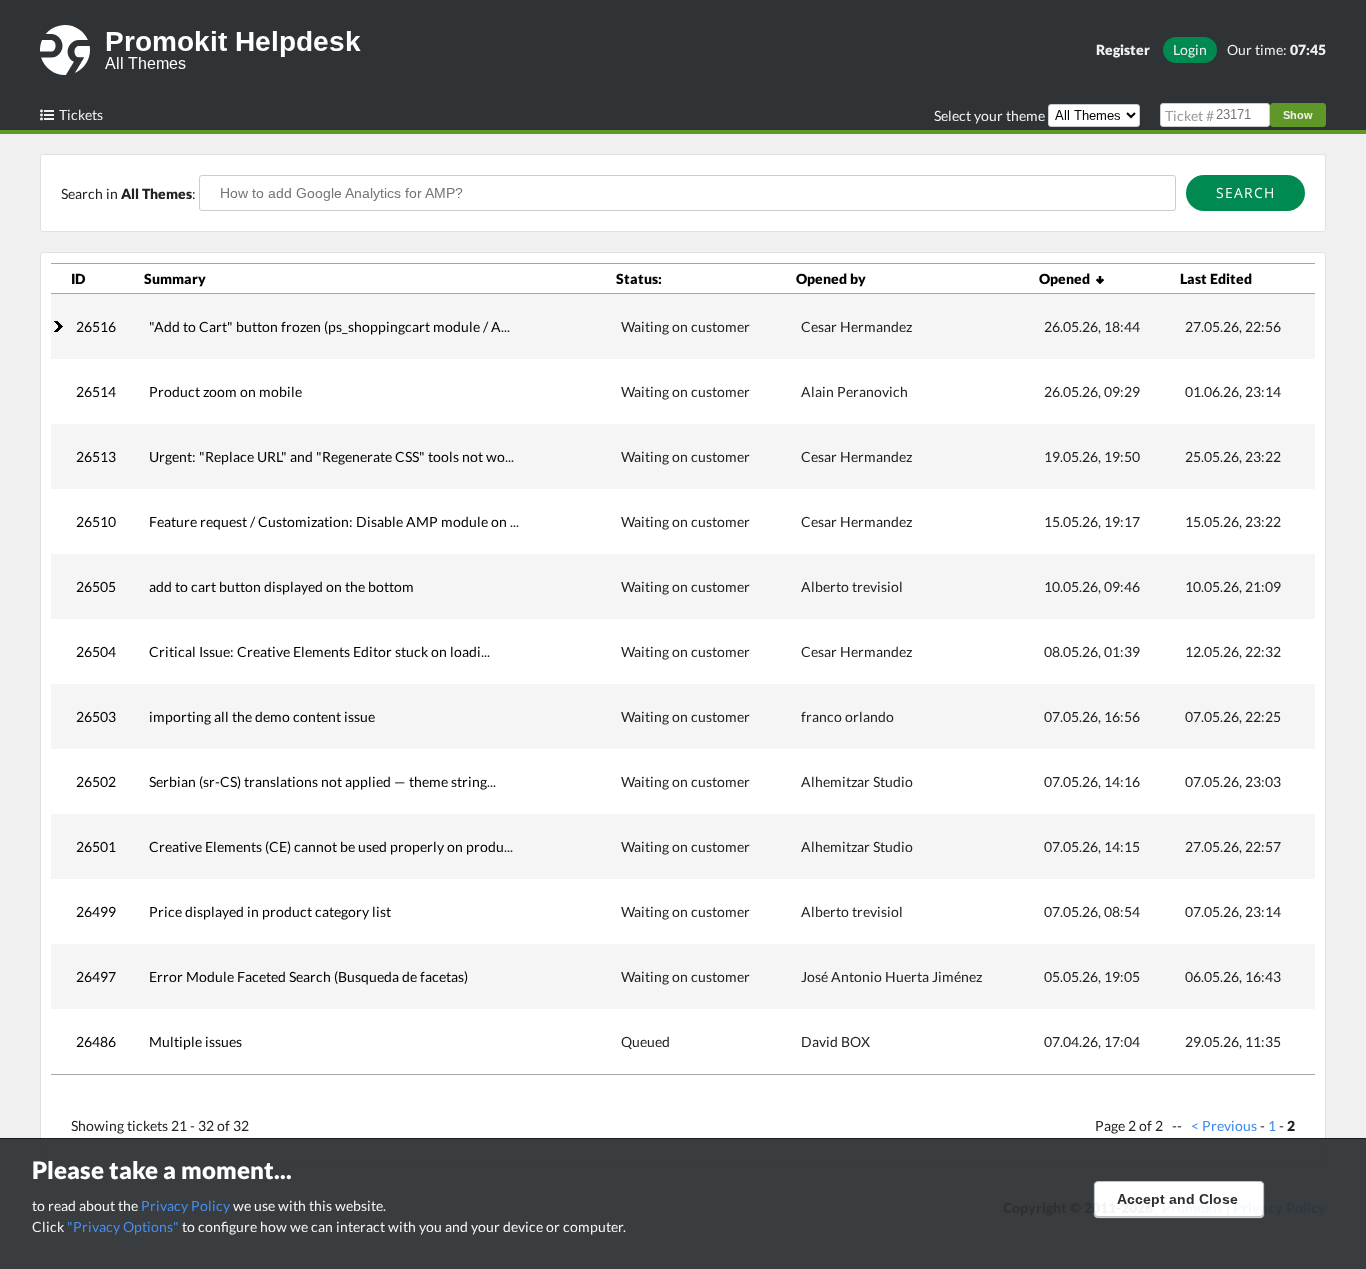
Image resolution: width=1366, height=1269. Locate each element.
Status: (639, 278)
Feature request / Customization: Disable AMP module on (329, 521)
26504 (96, 651)
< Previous (1224, 1125)
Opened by (831, 278)
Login (1190, 49)
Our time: (1276, 49)
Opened (1067, 278)
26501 (96, 846)
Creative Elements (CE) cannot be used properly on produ (326, 846)
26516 (96, 326)
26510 (96, 521)
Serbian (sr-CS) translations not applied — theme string (318, 781)
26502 (96, 781)
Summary (175, 278)
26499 (96, 911)
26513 (96, 456)
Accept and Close (1177, 1199)
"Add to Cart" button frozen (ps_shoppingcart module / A (325, 326)
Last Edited (1216, 278)
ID (78, 278)
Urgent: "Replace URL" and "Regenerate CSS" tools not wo (327, 456)
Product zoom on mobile (225, 391)
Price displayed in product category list (270, 911)
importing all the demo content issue (262, 716)
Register (1123, 49)
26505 (96, 586)
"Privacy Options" (123, 1226)
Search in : (130, 193)
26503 (96, 716)
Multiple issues (195, 1041)
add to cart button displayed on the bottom (281, 586)
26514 (96, 391)
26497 (96, 976)
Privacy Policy (185, 1205)
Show (1298, 115)
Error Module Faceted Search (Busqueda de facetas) (308, 976)
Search (1245, 192)
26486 (96, 1041)
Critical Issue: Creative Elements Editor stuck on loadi (315, 651)
